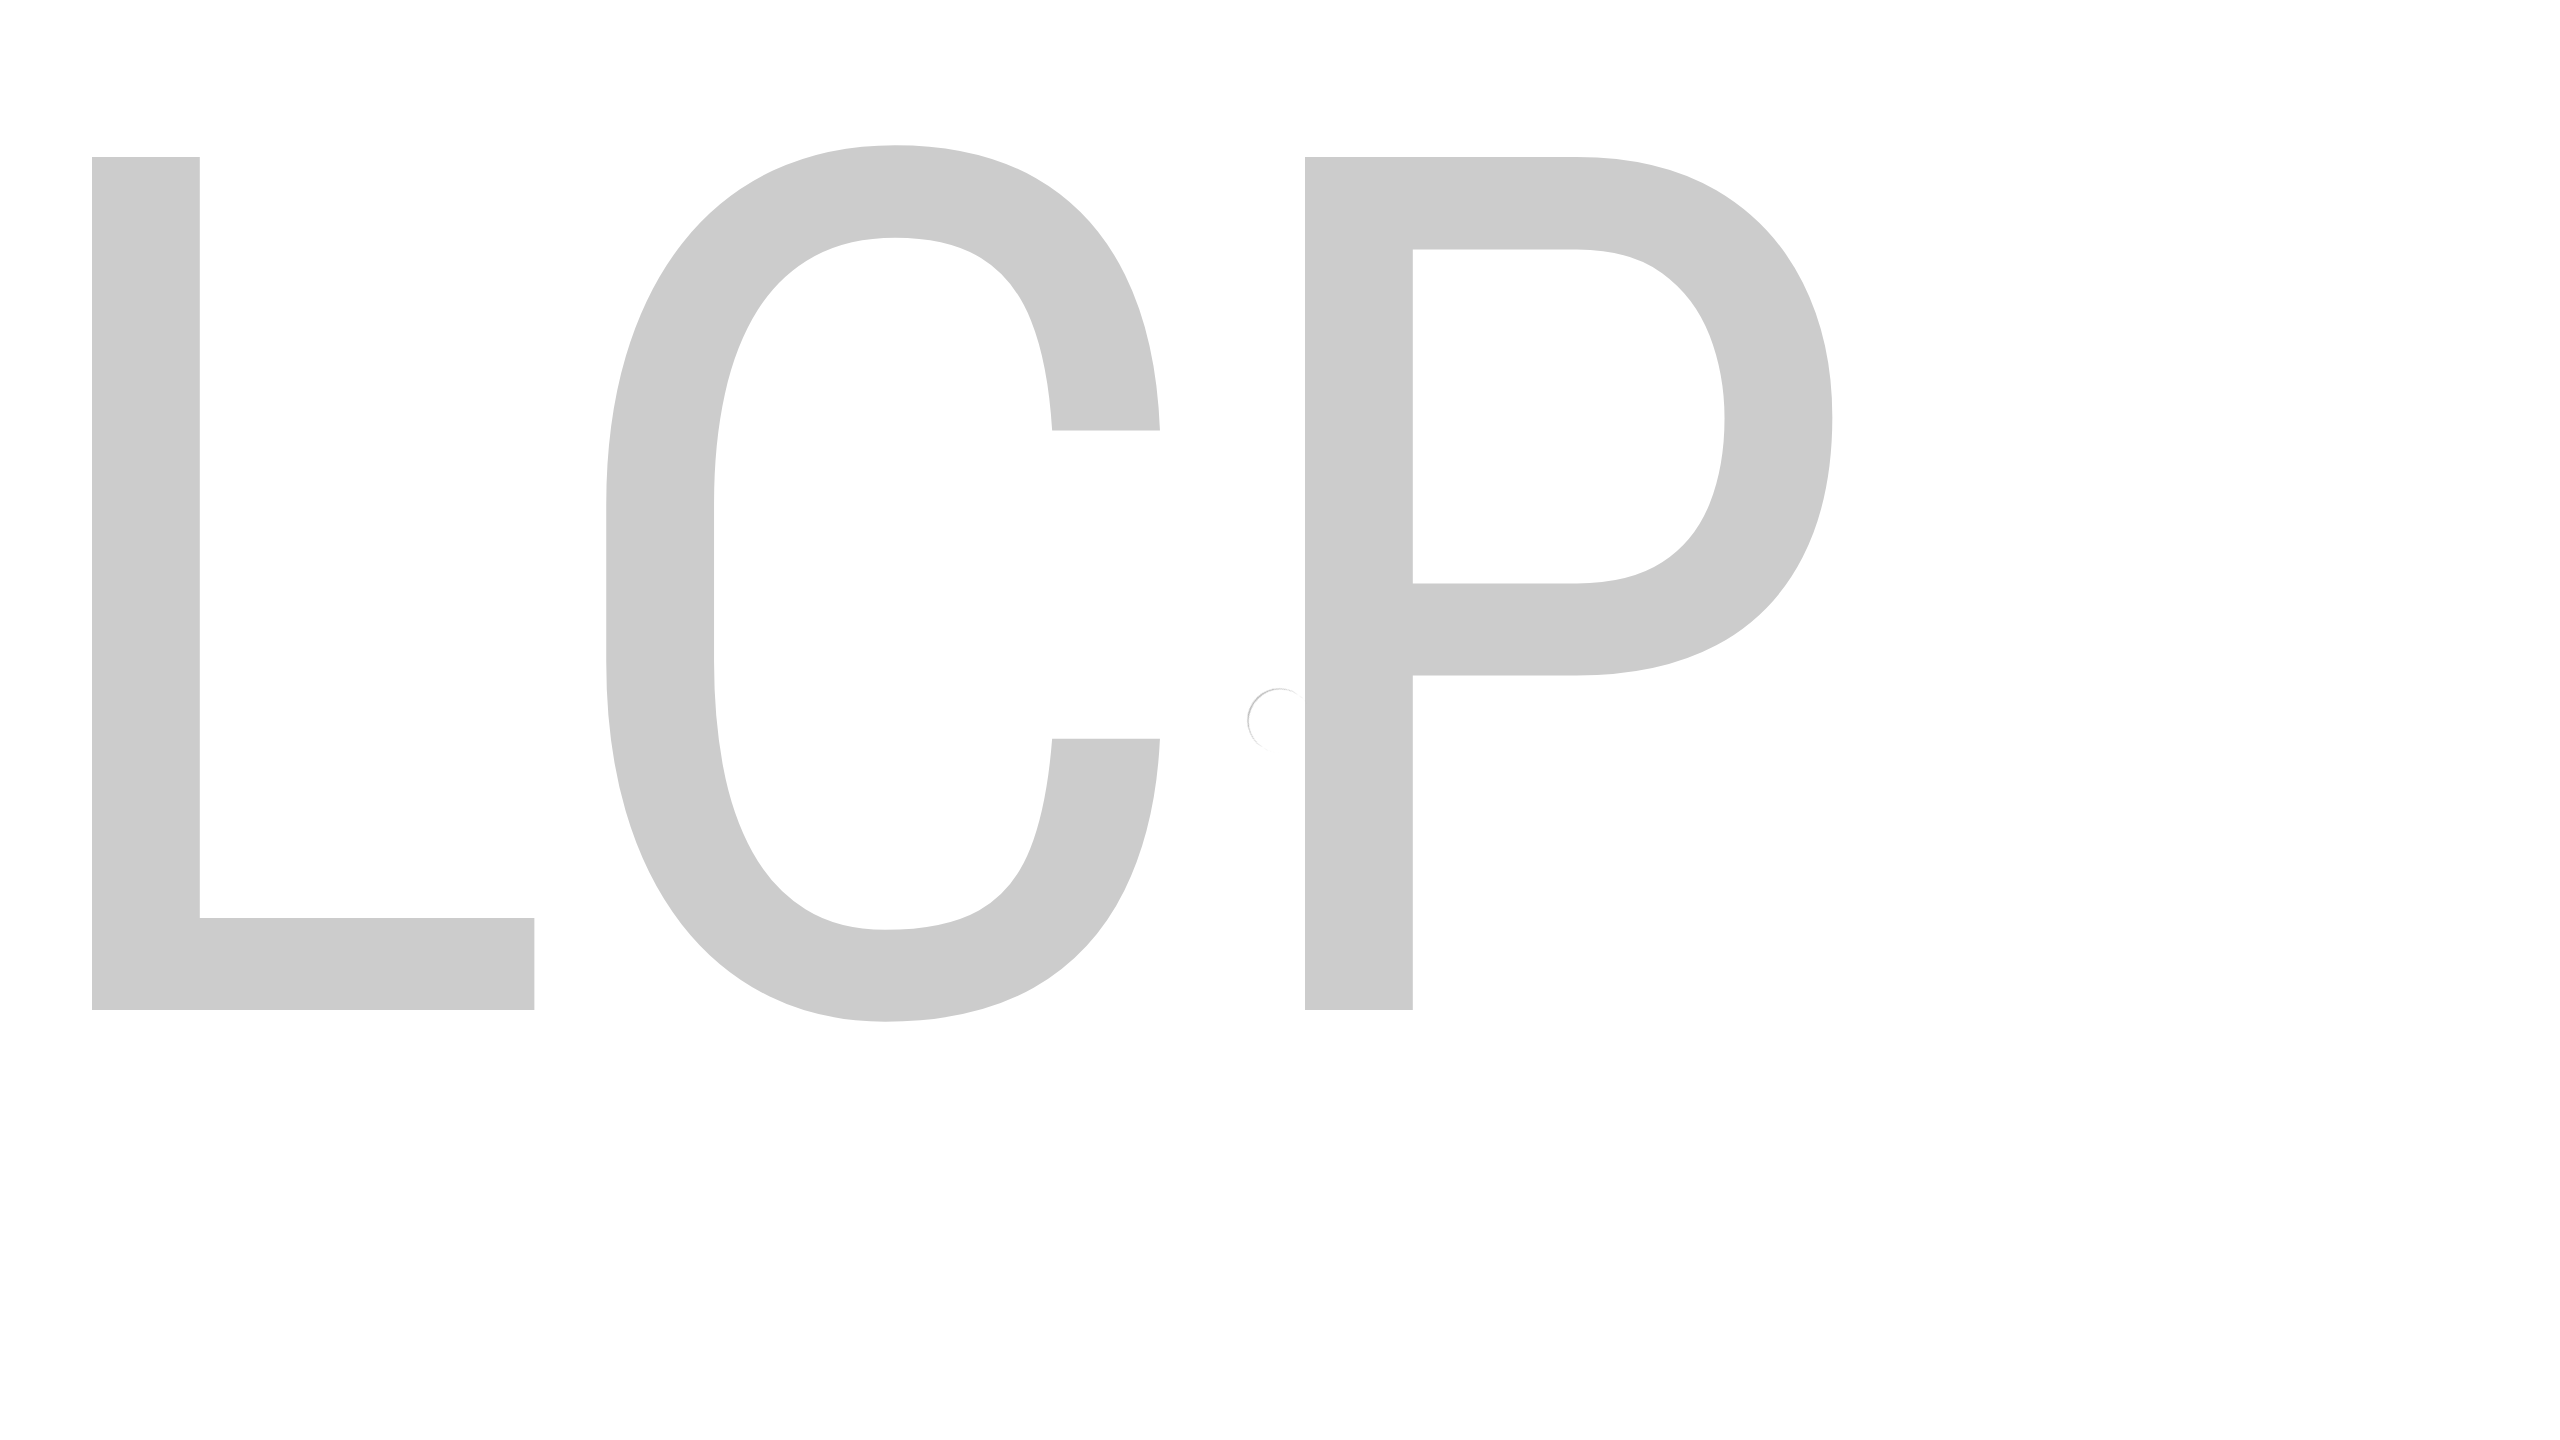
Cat (1084, 74)
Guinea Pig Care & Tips (1878, 1061)
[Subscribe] (850, 1140)
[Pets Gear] (557, 74)
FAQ (1148, 1129)
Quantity (1335, 327)
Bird (1361, 74)
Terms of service (1523, 1163)
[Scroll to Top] (2521, 1331)
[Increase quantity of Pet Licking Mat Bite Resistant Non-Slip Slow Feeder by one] (1412, 377)
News (1817, 1129)
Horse (1445, 74)
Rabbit (1274, 74)
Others (1523, 74)
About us (1165, 1163)
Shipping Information (1209, 1095)
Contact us (1172, 1061)
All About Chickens (1864, 1095)
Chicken (1173, 74)
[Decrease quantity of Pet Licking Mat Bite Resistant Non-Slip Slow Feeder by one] (1328, 377)
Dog (1010, 74)
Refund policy (1514, 1095)
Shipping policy (1520, 1129)
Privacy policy (1515, 1061)
